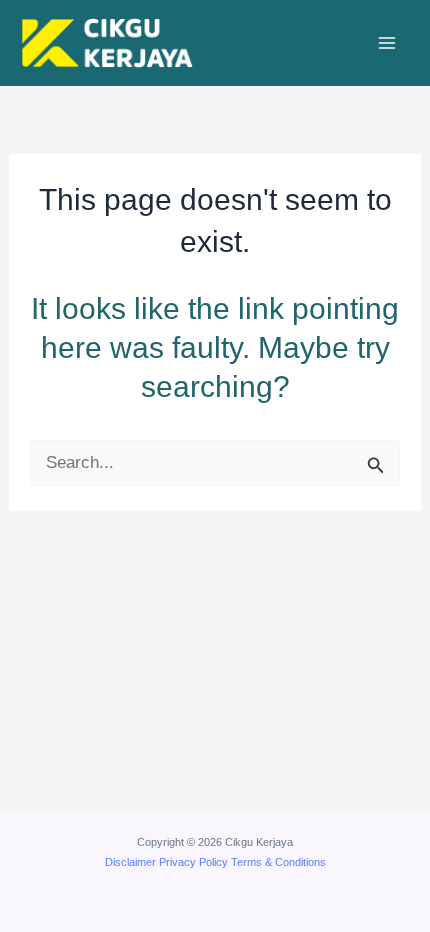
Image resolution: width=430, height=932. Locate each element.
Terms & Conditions (278, 862)
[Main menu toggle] (388, 43)
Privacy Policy (193, 862)
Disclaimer (130, 862)
